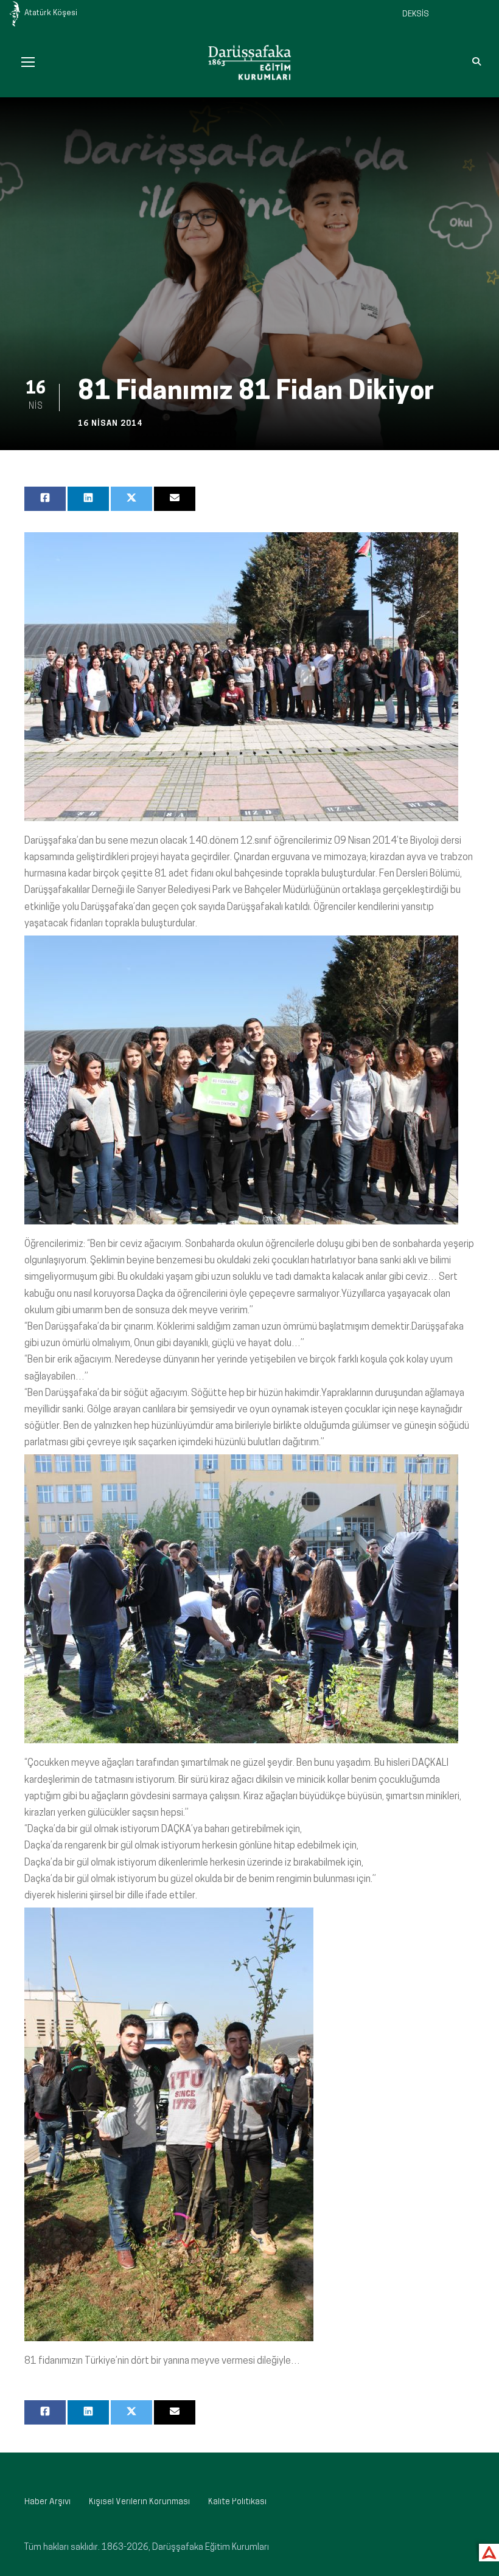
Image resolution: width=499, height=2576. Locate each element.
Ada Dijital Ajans (487, 2551)
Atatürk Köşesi (51, 13)
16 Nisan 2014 (110, 424)
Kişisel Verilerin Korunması (139, 2502)
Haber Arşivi (47, 2502)
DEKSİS (416, 14)
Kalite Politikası (237, 2502)
